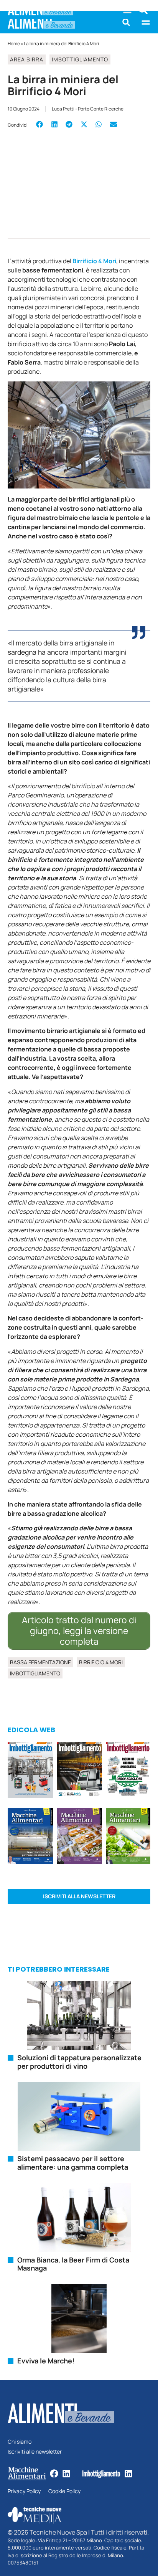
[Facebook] (54, 2474)
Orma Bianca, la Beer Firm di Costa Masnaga (73, 2264)
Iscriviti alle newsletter (35, 2452)
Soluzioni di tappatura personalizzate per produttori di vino (79, 2062)
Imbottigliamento (80, 59)
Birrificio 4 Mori (94, 261)
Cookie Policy (64, 2491)
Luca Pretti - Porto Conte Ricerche (88, 109)
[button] (126, 22)
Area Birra (27, 59)
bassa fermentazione (40, 1662)
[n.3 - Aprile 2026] (128, 1771)
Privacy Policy (24, 2491)
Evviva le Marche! (46, 2361)
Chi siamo (20, 2442)
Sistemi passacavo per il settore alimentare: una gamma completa (73, 2163)
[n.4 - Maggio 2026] (79, 1771)
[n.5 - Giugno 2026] (30, 1837)
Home (14, 44)
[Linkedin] (66, 2474)
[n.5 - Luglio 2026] (30, 1771)
